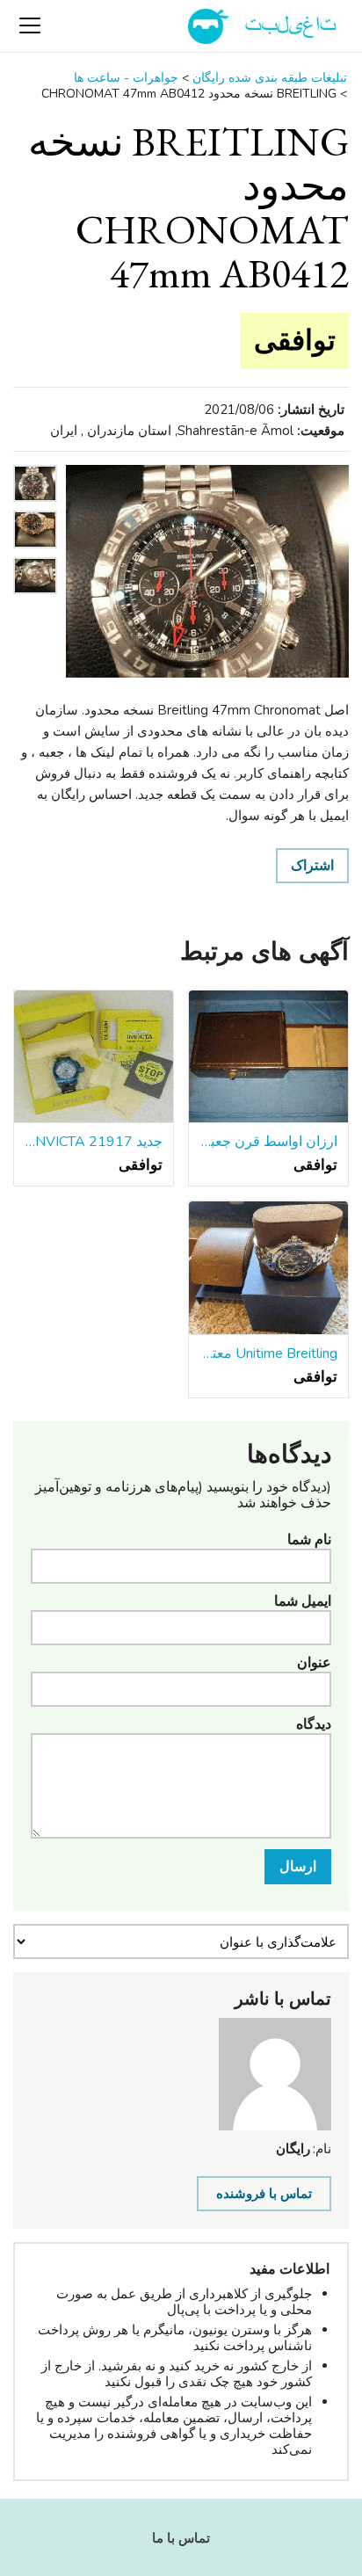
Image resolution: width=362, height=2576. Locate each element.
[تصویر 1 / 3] (207, 571)
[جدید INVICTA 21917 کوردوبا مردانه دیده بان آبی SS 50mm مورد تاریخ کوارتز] (94, 1057)
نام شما (309, 1540)
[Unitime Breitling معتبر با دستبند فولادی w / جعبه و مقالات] (268, 1268)
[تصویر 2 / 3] (35, 553)
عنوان (314, 1663)
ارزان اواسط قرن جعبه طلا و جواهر (268, 1142)
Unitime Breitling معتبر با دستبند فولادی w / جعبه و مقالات (268, 1353)
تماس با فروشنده (264, 2194)
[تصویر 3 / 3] (35, 599)
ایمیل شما (303, 1601)
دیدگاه (314, 1724)
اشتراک (312, 866)
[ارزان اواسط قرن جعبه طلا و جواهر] (268, 1057)
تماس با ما (181, 2538)
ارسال (298, 1867)
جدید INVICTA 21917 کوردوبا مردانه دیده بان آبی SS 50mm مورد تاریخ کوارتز (94, 1142)
